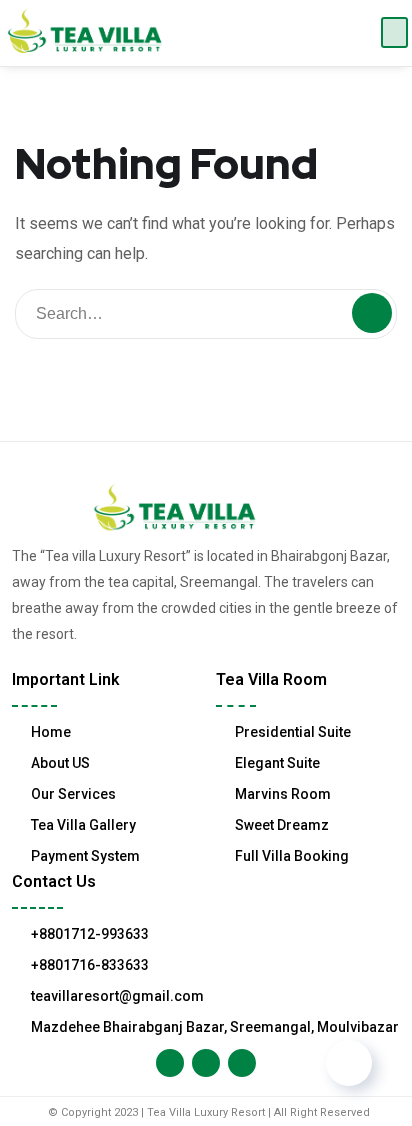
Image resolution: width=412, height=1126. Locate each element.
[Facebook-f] (170, 1063)
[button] (394, 32)
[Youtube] (242, 1063)
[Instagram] (206, 1063)
